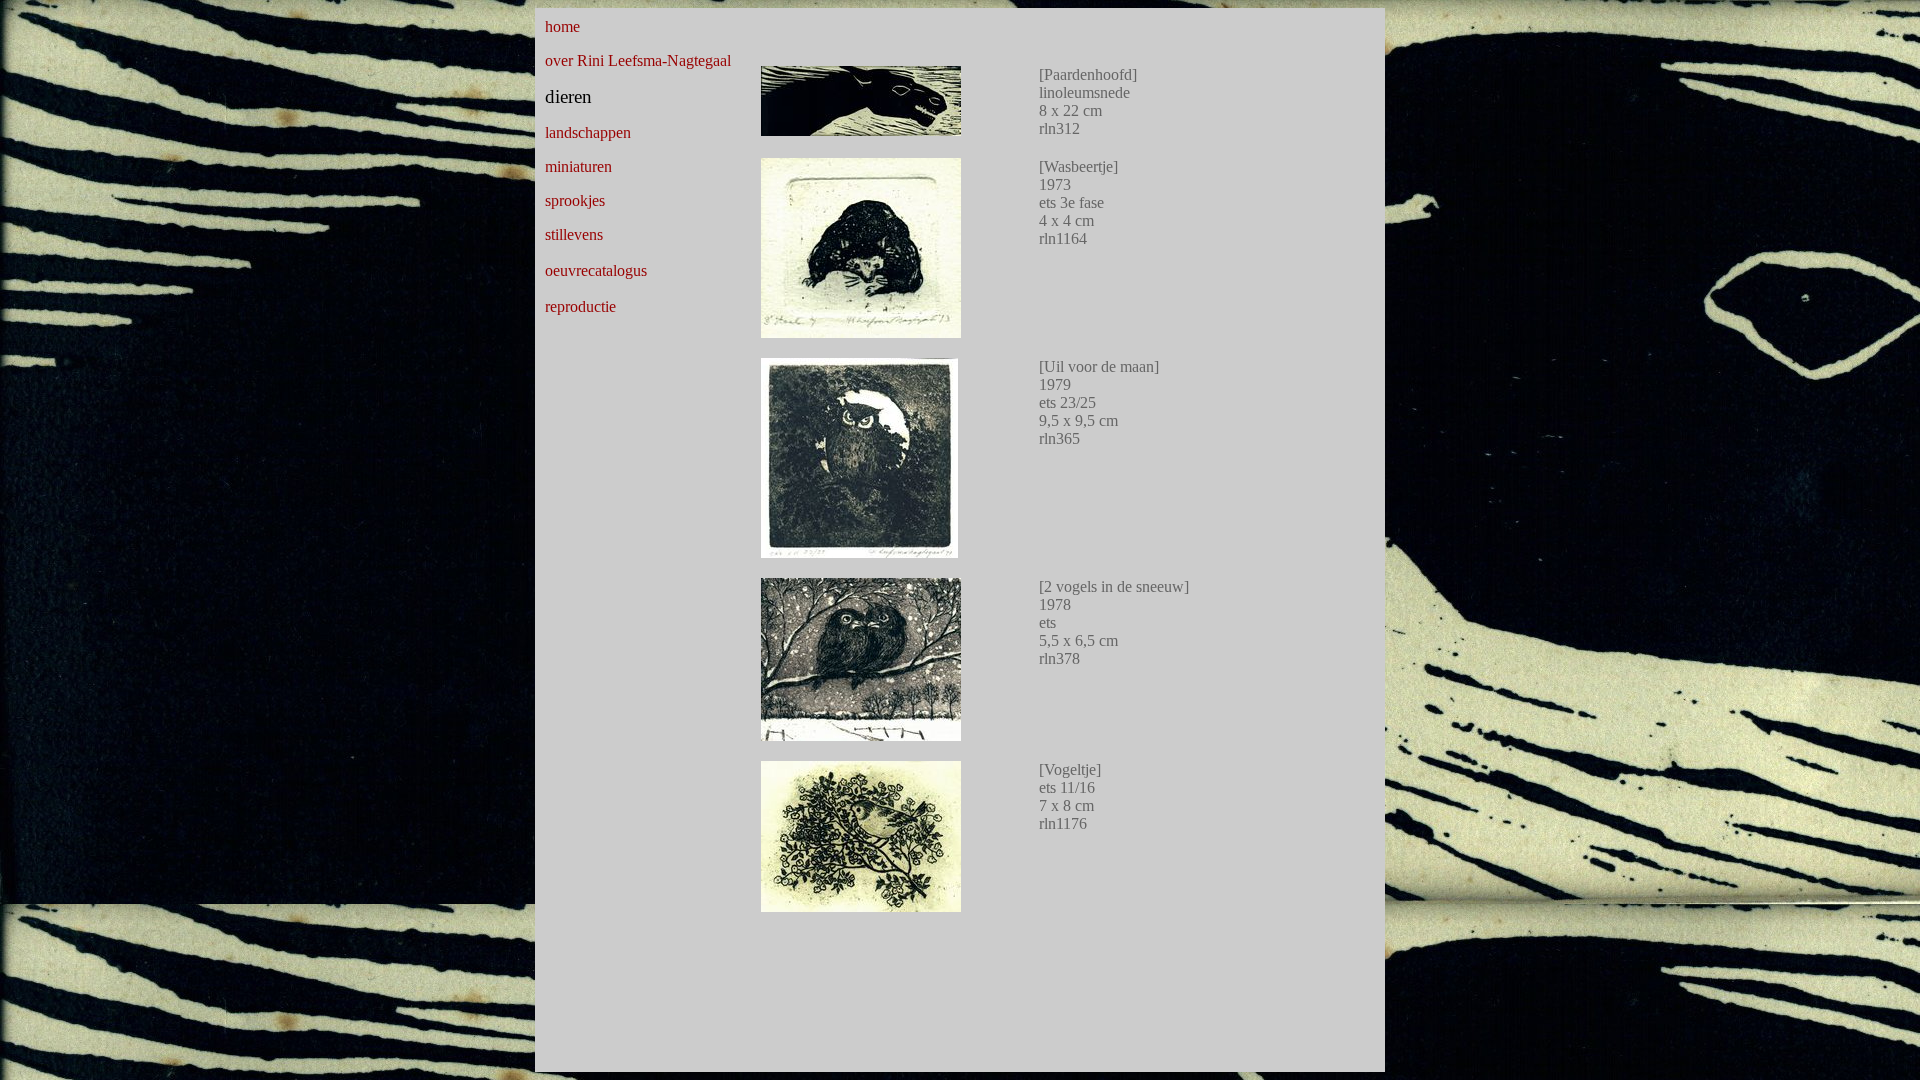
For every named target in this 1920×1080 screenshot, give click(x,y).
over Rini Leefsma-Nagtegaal (638, 60)
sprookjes (575, 200)
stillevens (574, 234)
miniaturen (578, 166)
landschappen (588, 132)
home (562, 26)
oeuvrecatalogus (596, 270)
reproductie (580, 306)
